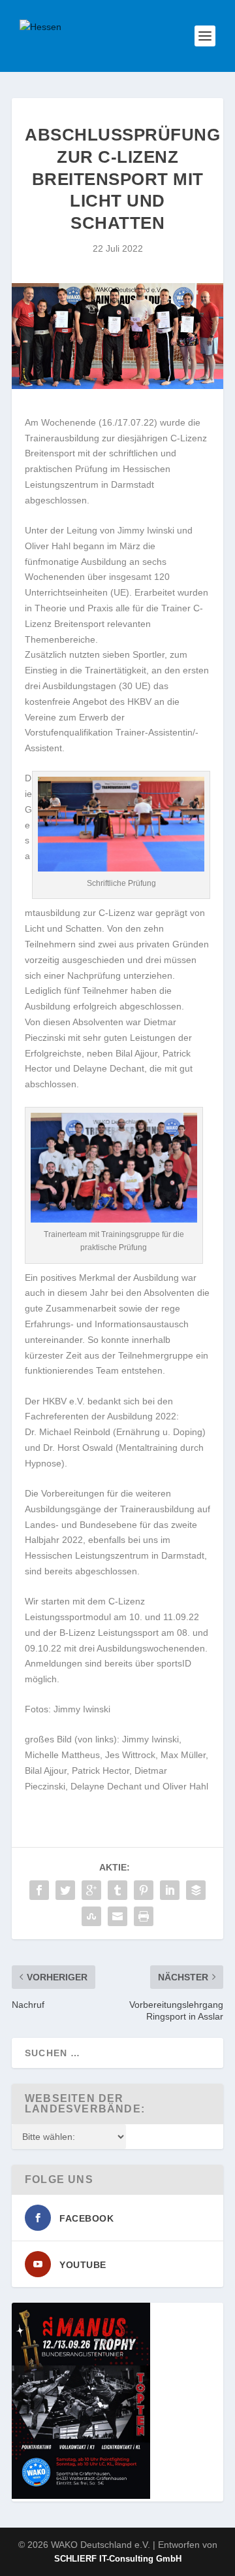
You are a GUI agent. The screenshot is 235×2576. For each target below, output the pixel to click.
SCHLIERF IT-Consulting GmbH (118, 2559)
